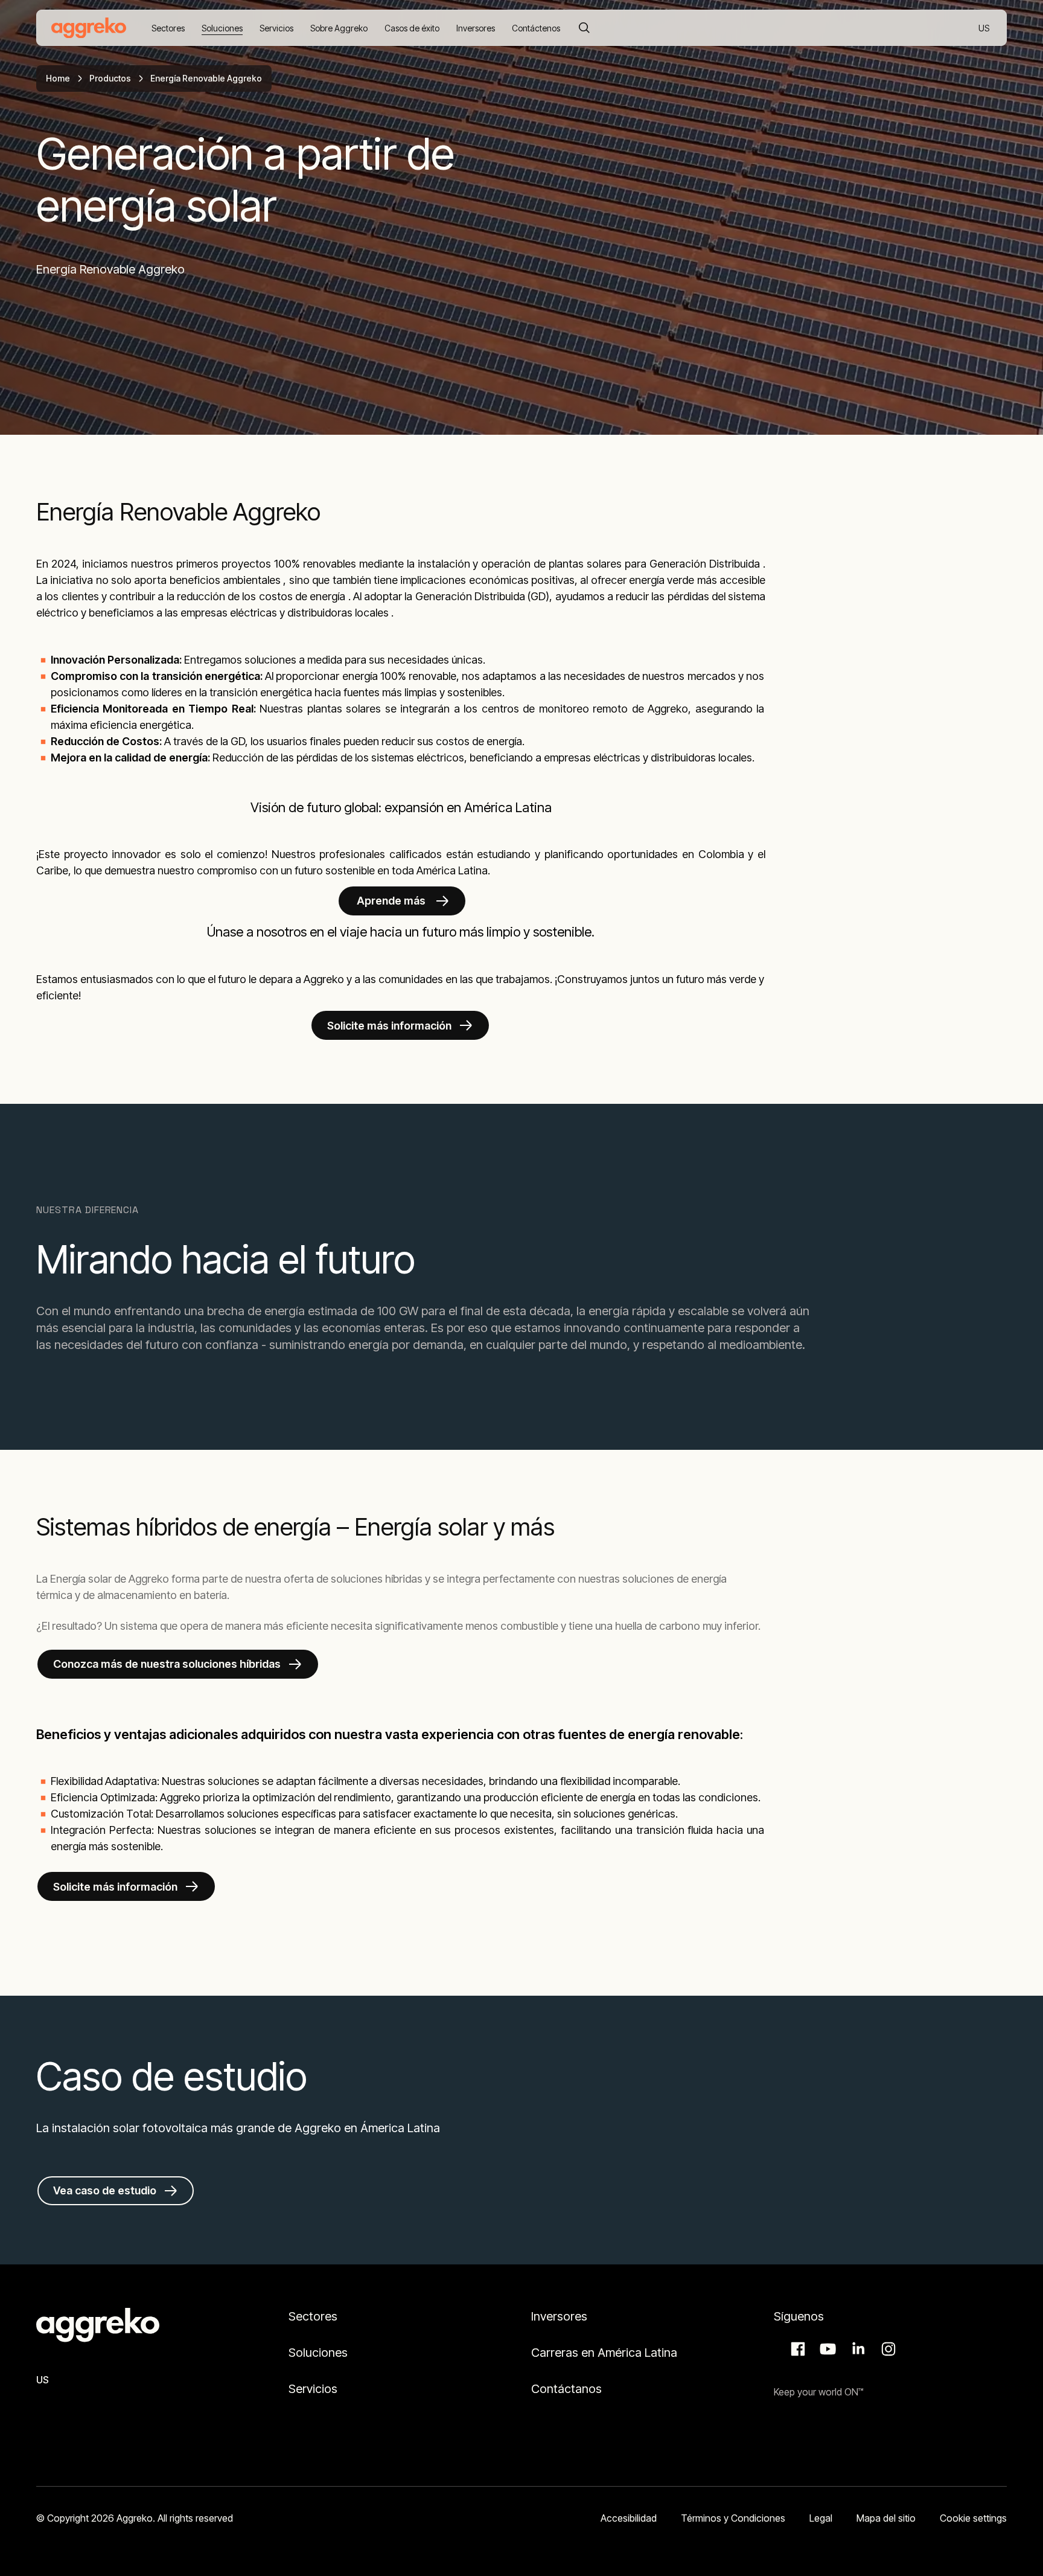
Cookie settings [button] (973, 2518)
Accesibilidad (629, 2518)
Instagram (887, 2349)
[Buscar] (584, 28)
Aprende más (391, 901)
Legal (821, 2518)
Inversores (559, 2316)
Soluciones (318, 2353)
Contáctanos (566, 2389)
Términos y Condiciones (733, 2518)
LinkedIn (856, 2349)
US (985, 29)
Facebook (796, 2349)
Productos (110, 78)
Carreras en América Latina (604, 2353)
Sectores (313, 2316)
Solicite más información (389, 1026)
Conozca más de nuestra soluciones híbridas (167, 1664)
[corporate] (89, 28)
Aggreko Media (826, 2349)
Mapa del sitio (886, 2518)
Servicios (313, 2389)
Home (58, 78)
